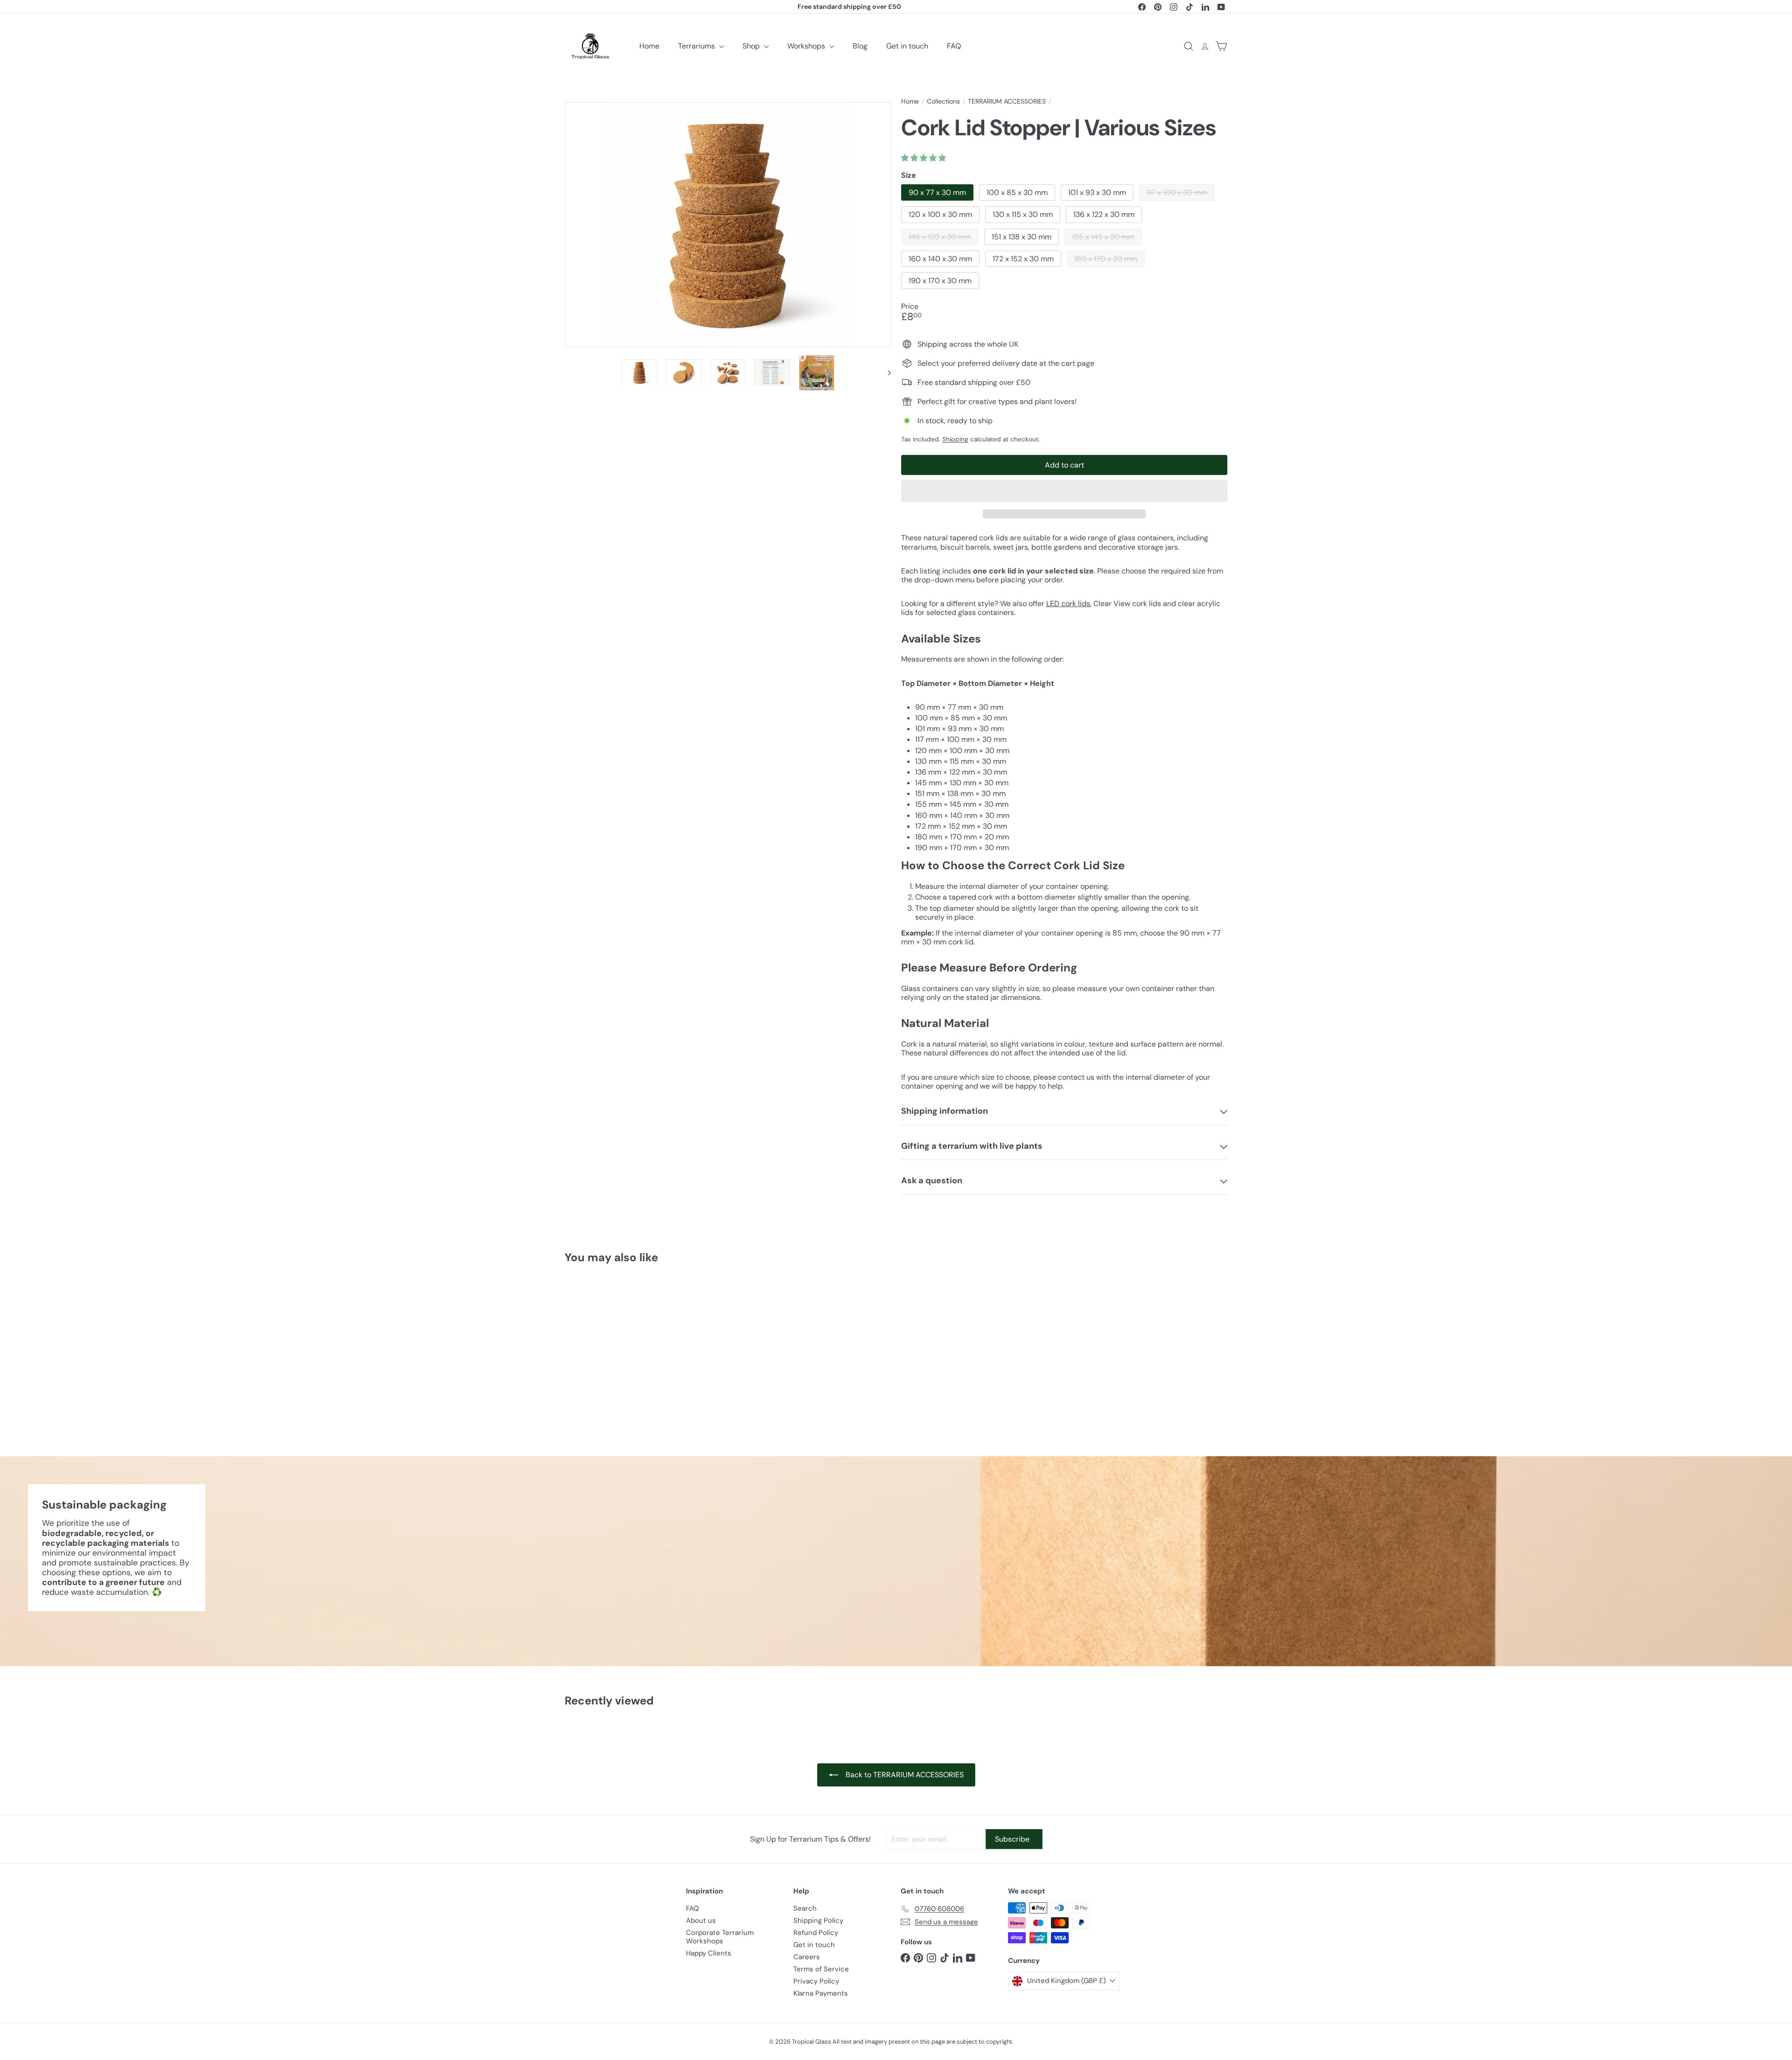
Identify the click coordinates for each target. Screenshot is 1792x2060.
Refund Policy (816, 1933)
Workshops (807, 46)
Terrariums (697, 46)
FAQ (954, 46)
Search (805, 1908)
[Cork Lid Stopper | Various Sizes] (616, 1353)
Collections (943, 101)
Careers (807, 1957)
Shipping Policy (818, 1920)
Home (649, 46)
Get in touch (907, 46)
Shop (752, 46)
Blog (860, 46)
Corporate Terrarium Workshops (720, 1937)
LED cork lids (1068, 604)
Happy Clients (709, 1953)
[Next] (885, 373)
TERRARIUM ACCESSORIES (1007, 101)
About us (701, 1920)
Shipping (955, 439)
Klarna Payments (821, 1993)
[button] (924, 158)
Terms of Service (821, 1969)
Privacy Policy (816, 1981)
